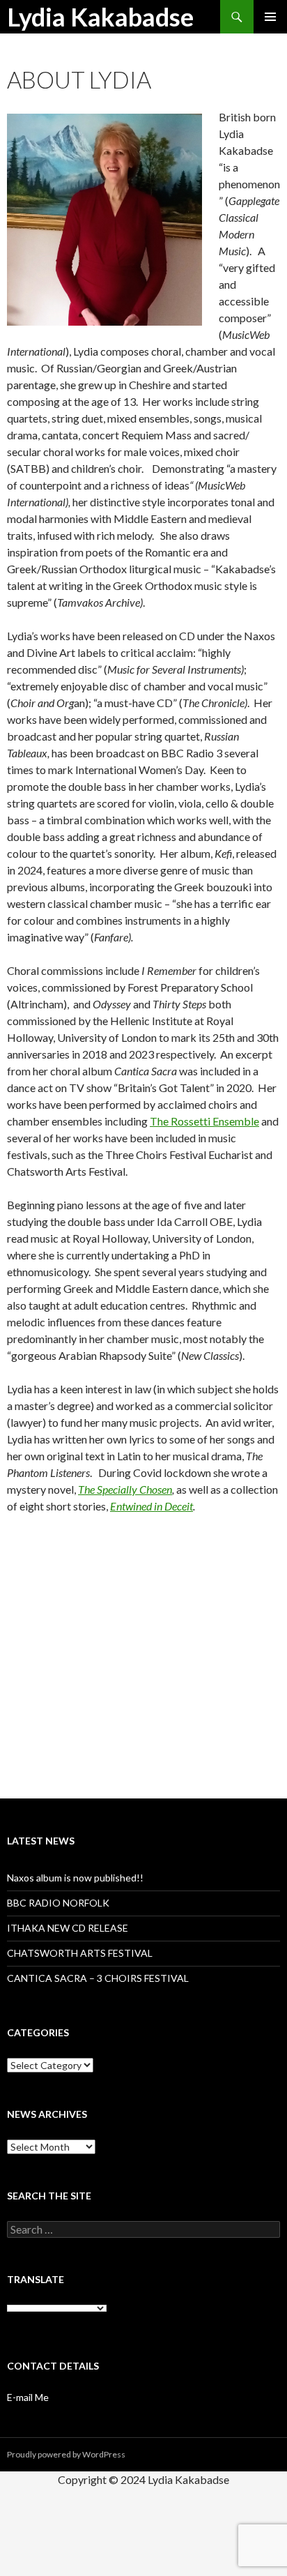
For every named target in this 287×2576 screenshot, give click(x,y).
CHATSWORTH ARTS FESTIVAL (80, 1953)
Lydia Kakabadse (100, 17)
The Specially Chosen (125, 1489)
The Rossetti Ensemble (204, 1121)
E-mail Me (28, 2397)
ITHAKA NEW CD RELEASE (68, 1928)
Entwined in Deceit (152, 1506)
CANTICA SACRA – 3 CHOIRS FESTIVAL (98, 1978)
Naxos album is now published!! (75, 1878)
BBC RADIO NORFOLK (58, 1903)
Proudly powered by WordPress (66, 2454)
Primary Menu (270, 17)
